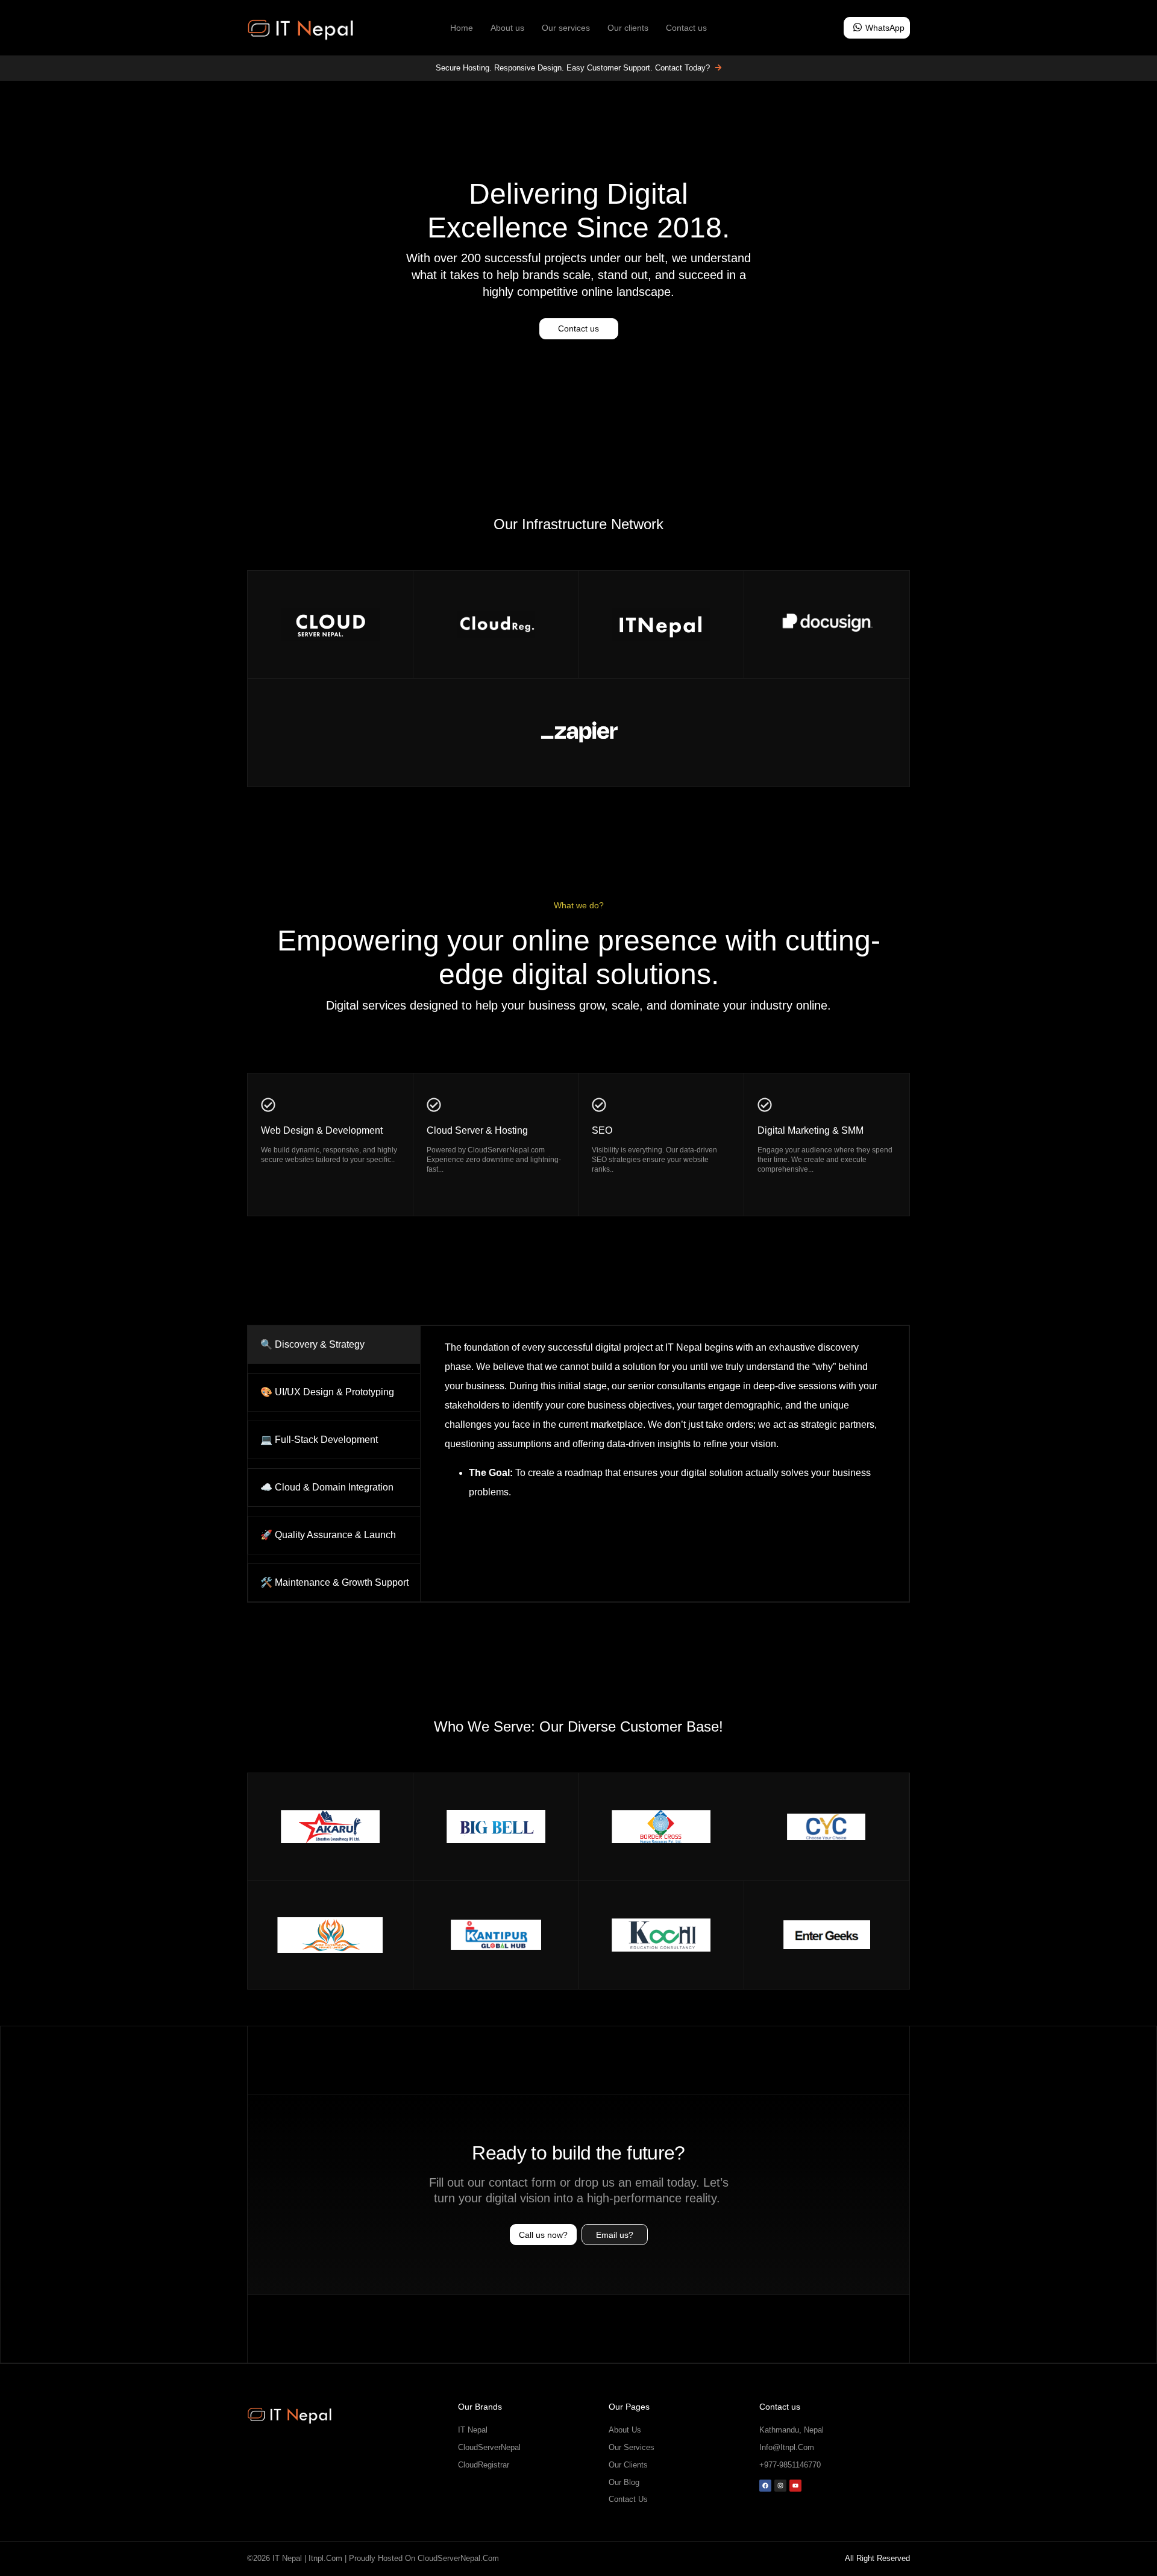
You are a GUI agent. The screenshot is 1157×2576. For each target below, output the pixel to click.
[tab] (334, 1345)
